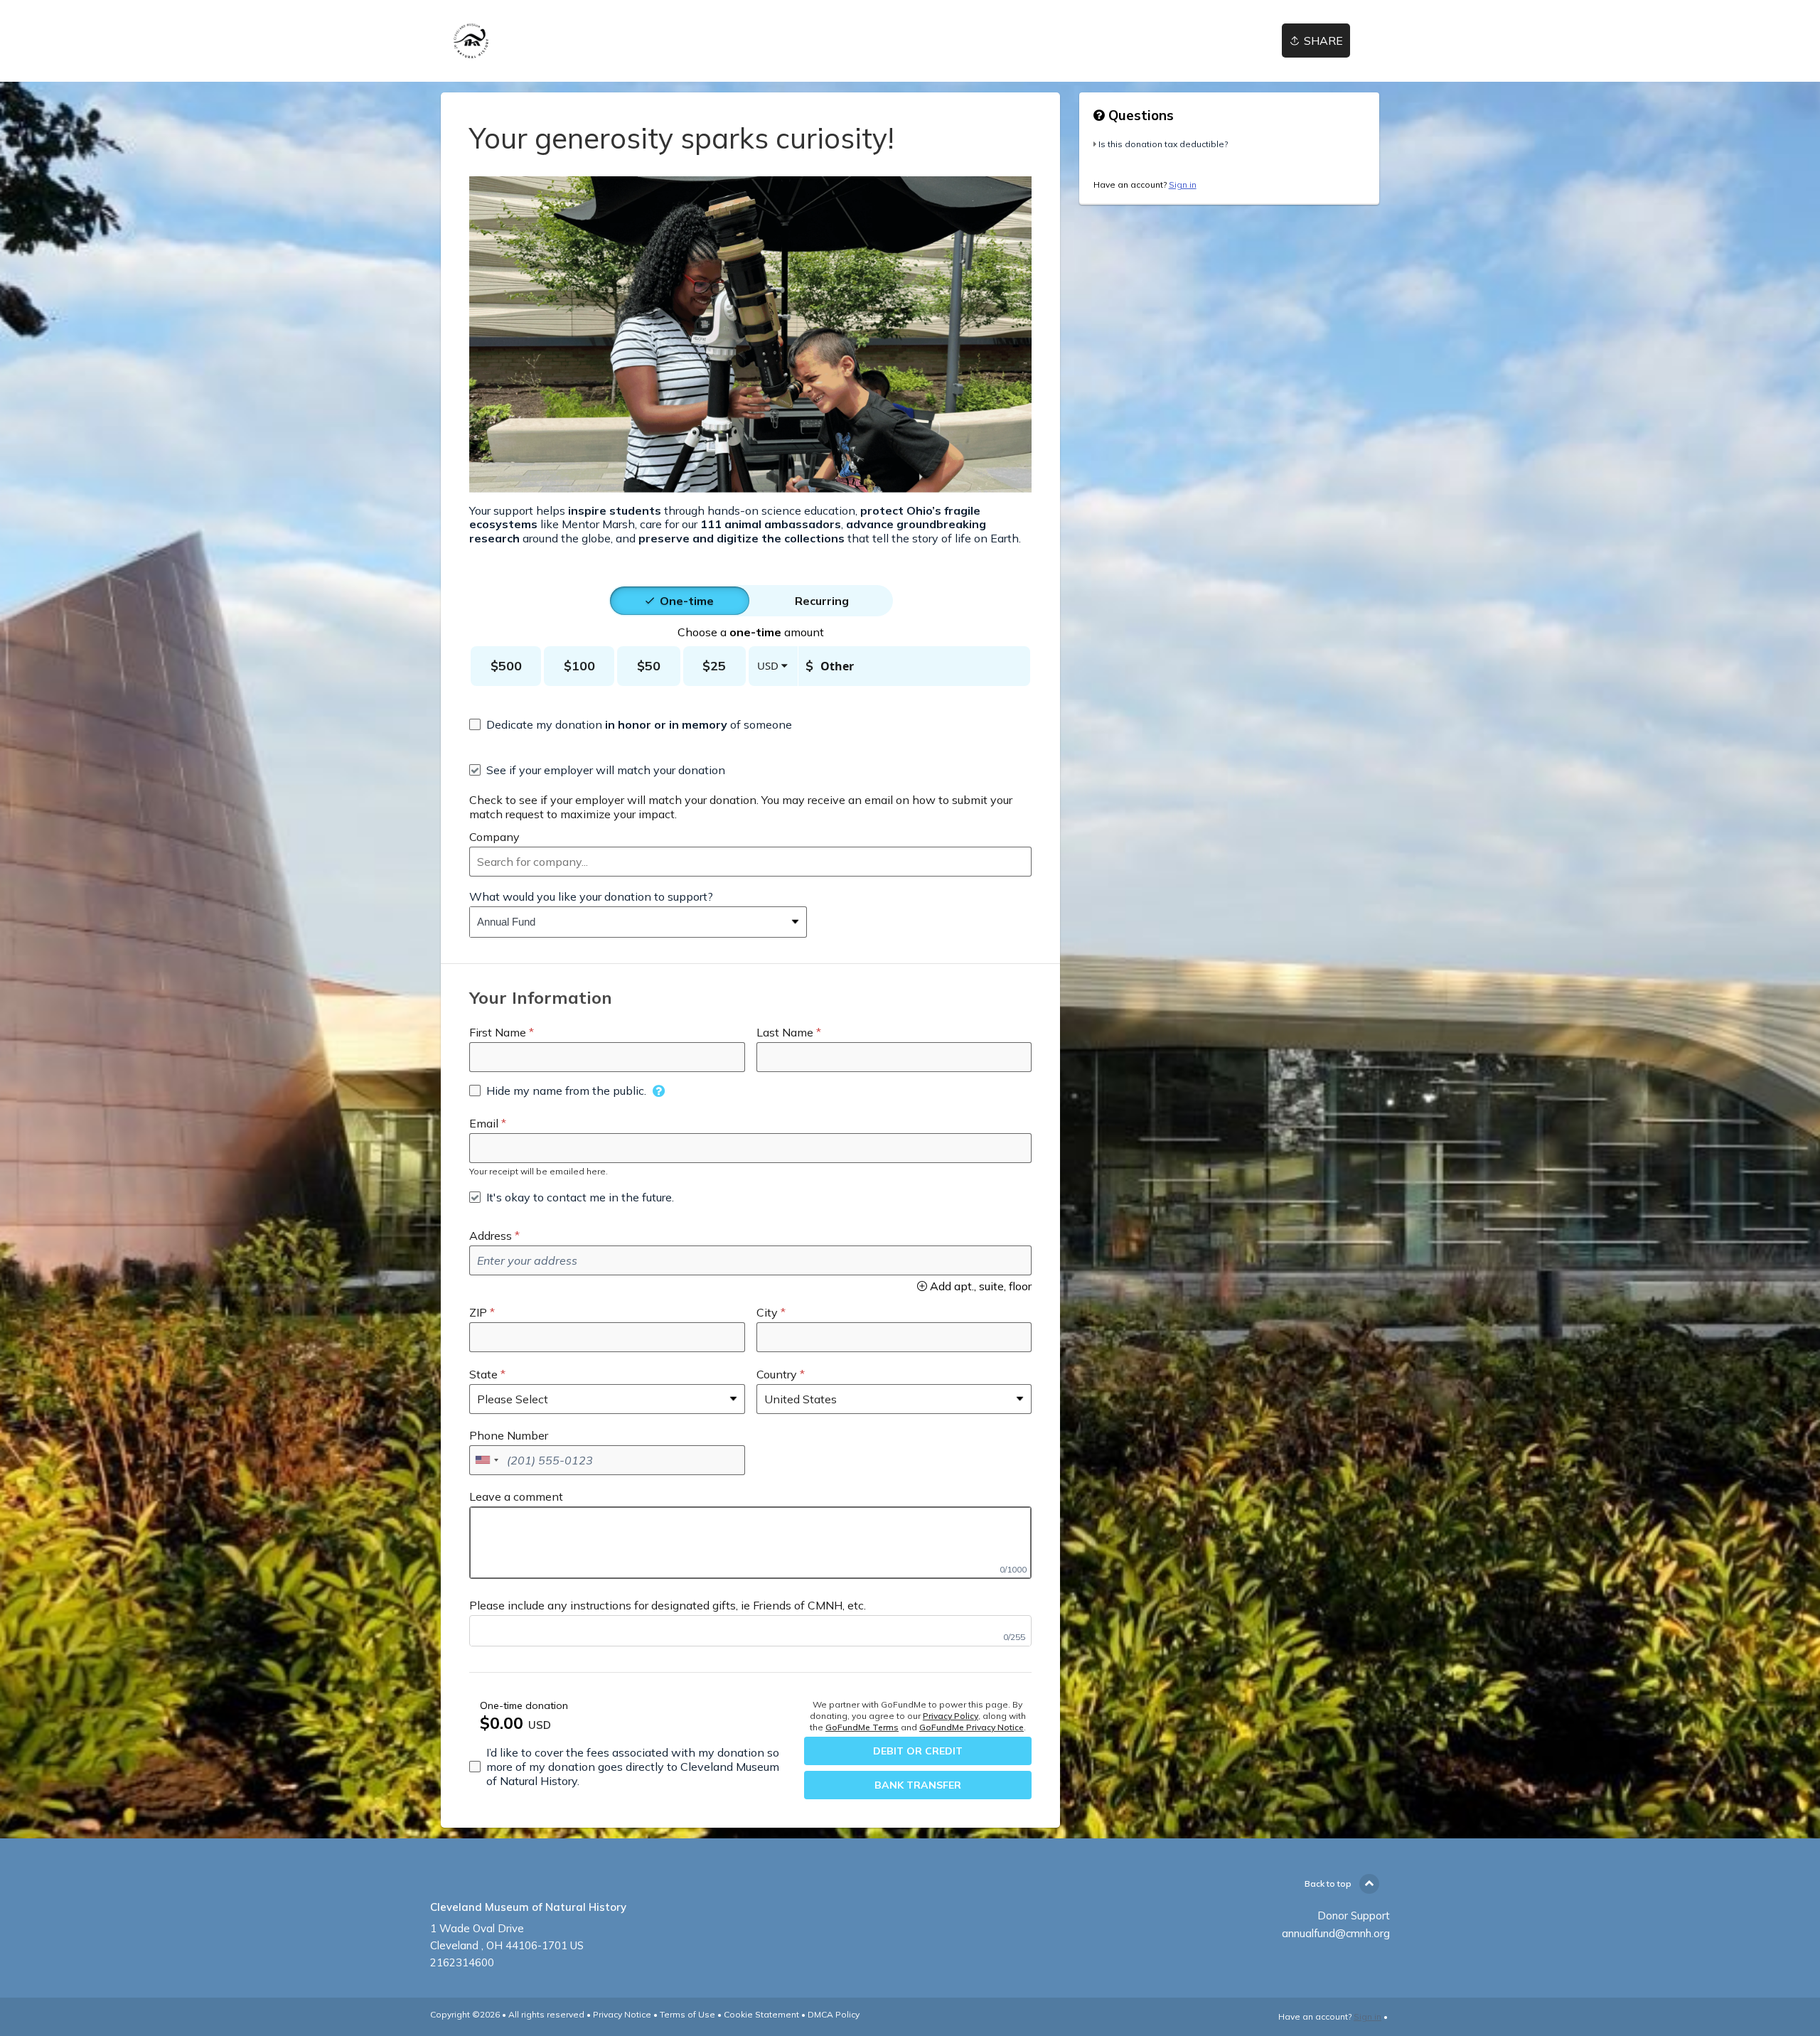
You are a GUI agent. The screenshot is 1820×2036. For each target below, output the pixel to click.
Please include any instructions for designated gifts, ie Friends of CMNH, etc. (668, 1605)
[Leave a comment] (750, 1543)
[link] (471, 41)
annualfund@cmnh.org (1336, 1933)
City (767, 1312)
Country (777, 1374)
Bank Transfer (918, 1785)
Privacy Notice (622, 2014)
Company (494, 837)
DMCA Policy (834, 2014)
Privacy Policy (951, 1716)
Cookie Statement (761, 2014)
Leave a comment (516, 1496)
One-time (687, 601)
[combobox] (750, 862)
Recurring (822, 601)
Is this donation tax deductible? (1163, 144)
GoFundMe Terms (862, 1727)
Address (491, 1236)
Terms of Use (687, 2014)
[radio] (687, 601)
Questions (1139, 115)
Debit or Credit (918, 1751)
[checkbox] (631, 724)
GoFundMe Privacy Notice (971, 1727)
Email (484, 1123)
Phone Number (509, 1435)
